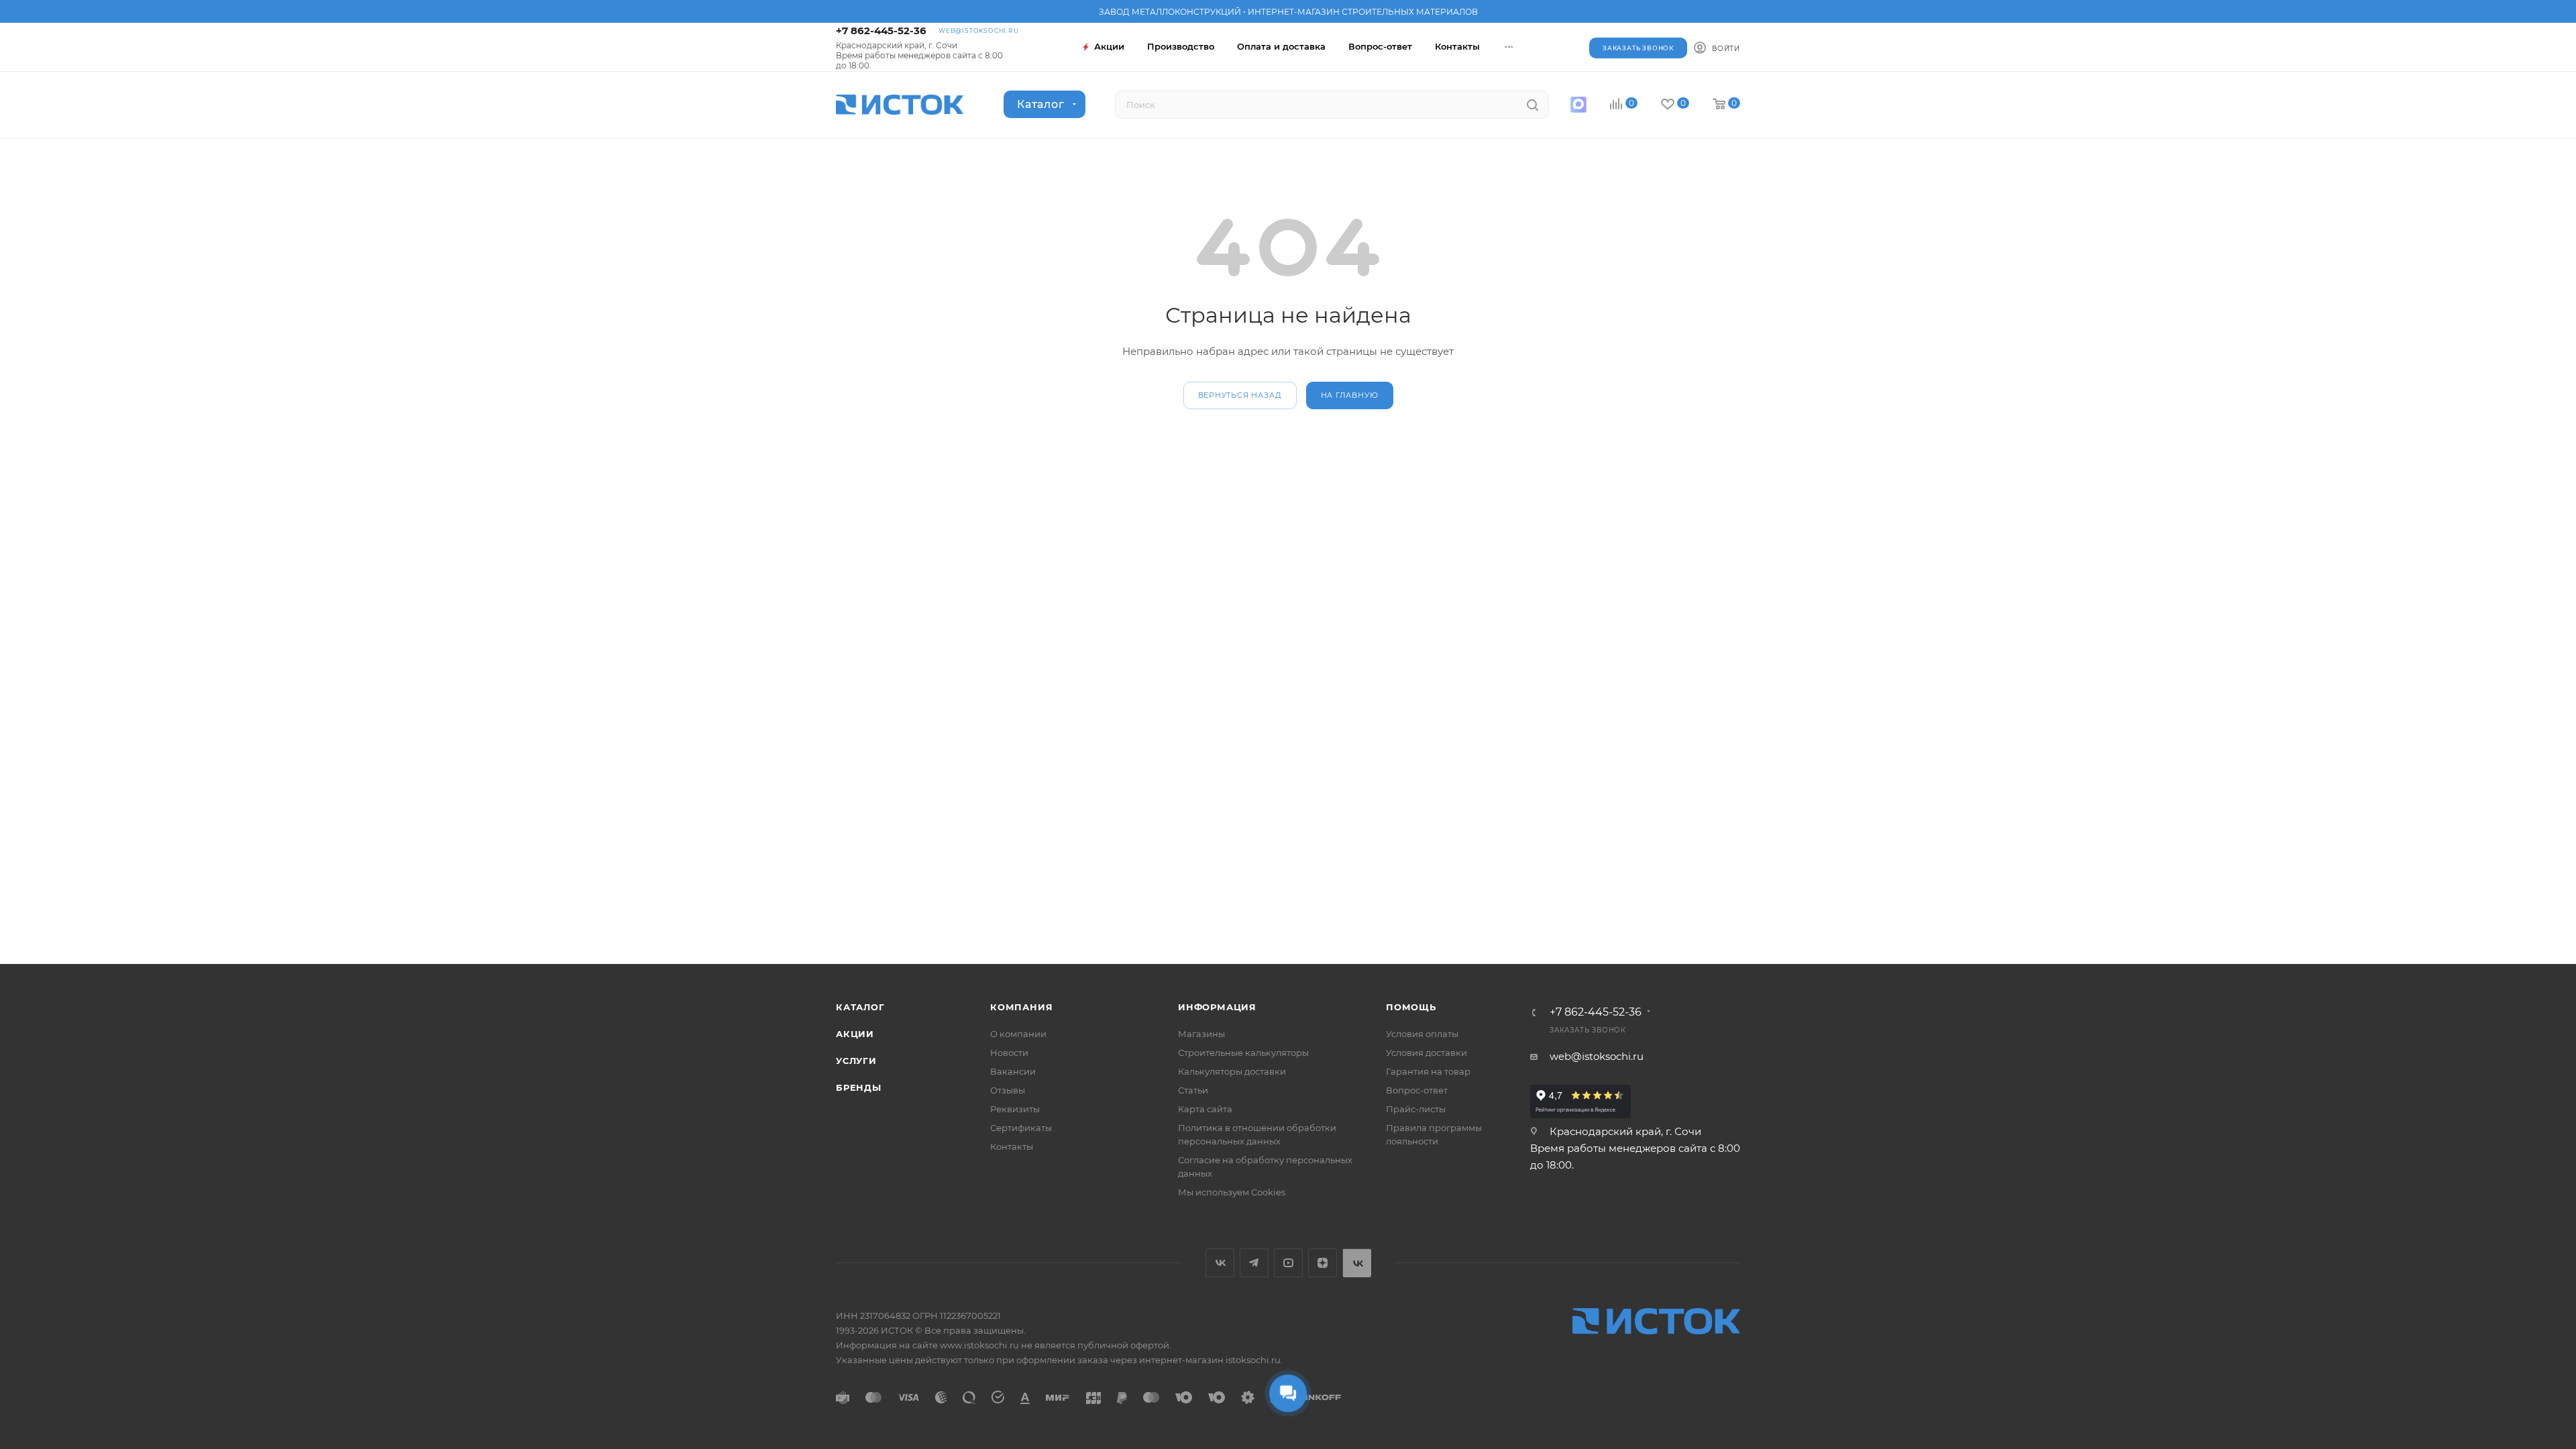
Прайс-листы (1416, 1109)
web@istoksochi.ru (979, 31)
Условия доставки (1427, 1053)
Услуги (856, 1061)
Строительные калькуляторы (1243, 1053)
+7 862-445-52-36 (881, 31)
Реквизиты (1015, 1109)
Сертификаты (1021, 1128)
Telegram (1254, 1263)
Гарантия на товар (1428, 1071)
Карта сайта (1205, 1109)
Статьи (1193, 1090)
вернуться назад (1240, 395)
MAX (1578, 105)
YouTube (1288, 1263)
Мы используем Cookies (1232, 1192)
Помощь (1411, 1007)
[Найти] (1533, 105)
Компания (1021, 1007)
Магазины (1201, 1034)
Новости (1009, 1053)
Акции (855, 1034)
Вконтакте (1220, 1263)
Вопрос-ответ (1417, 1090)
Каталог (860, 1007)
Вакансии (1013, 1071)
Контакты (1012, 1146)
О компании (1018, 1034)
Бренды (859, 1087)
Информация (1217, 1007)
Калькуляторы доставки (1232, 1071)
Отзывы (1008, 1090)
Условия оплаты (1422, 1034)
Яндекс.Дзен (1323, 1263)
